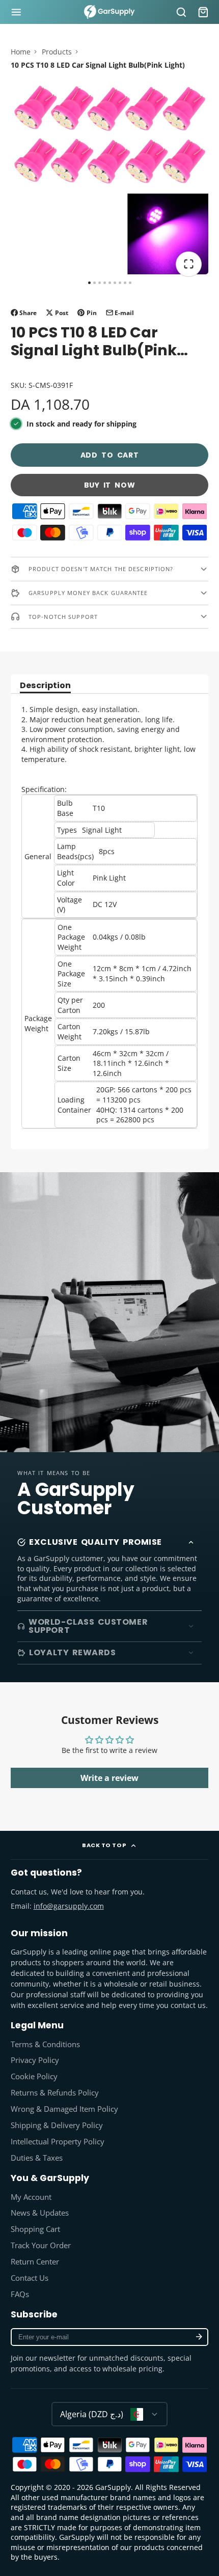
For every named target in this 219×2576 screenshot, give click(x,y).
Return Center (35, 2262)
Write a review (109, 1778)
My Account (31, 2197)
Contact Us (30, 2278)
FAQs (20, 2294)
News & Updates (40, 2213)
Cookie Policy (34, 2076)
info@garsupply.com (69, 1906)
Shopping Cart (35, 2229)
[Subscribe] (199, 2337)
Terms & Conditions (45, 2044)
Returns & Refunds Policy (55, 2093)
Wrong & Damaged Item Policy (64, 2109)
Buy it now (110, 485)
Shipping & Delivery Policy (57, 2125)
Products (57, 52)
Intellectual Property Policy (58, 2142)
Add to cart (110, 455)
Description (45, 686)
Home (21, 52)
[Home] (109, 12)
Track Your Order (41, 2245)
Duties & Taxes (37, 2158)
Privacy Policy (35, 2060)
